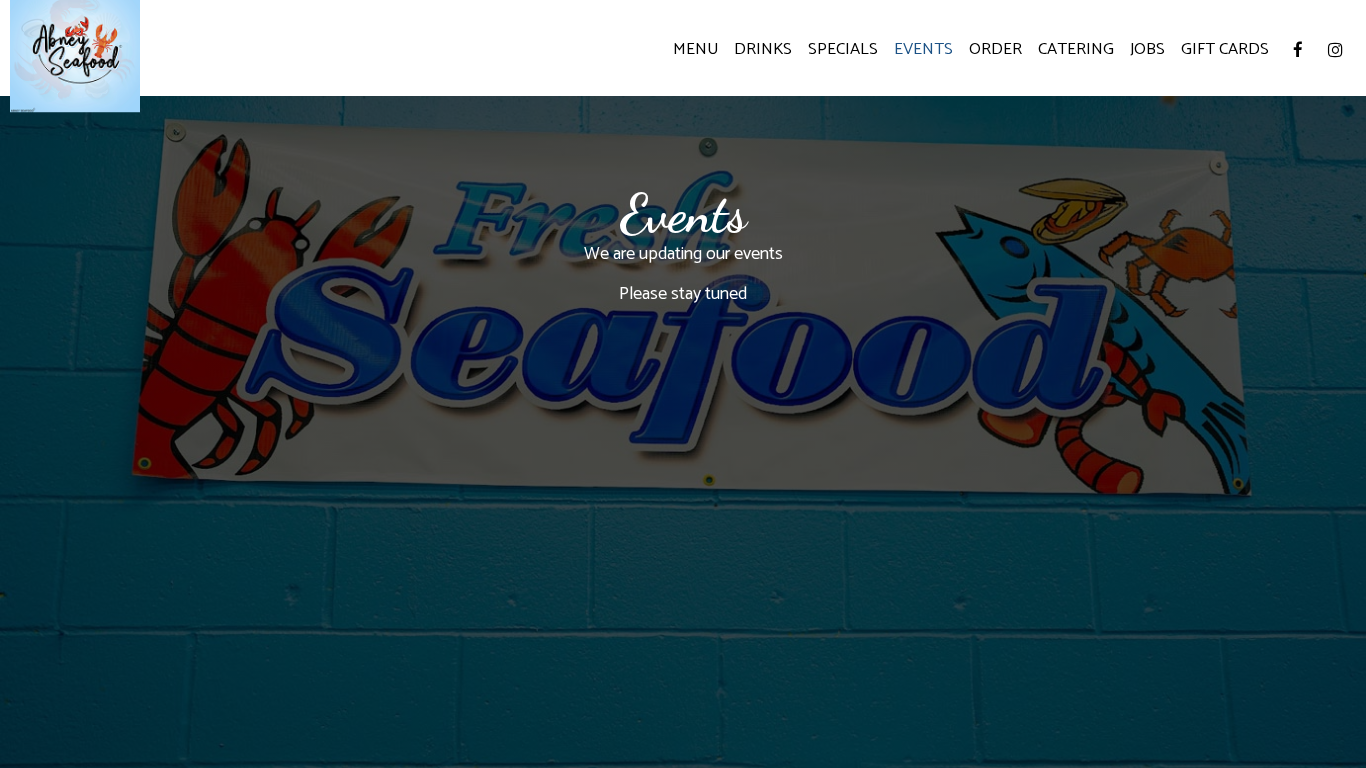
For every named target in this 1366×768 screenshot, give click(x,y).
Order (995, 50)
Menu (695, 50)
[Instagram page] (1335, 50)
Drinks (763, 50)
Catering (1076, 50)
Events (923, 50)
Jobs (1147, 50)
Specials (843, 50)
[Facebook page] (1298, 50)
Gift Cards (1225, 50)
